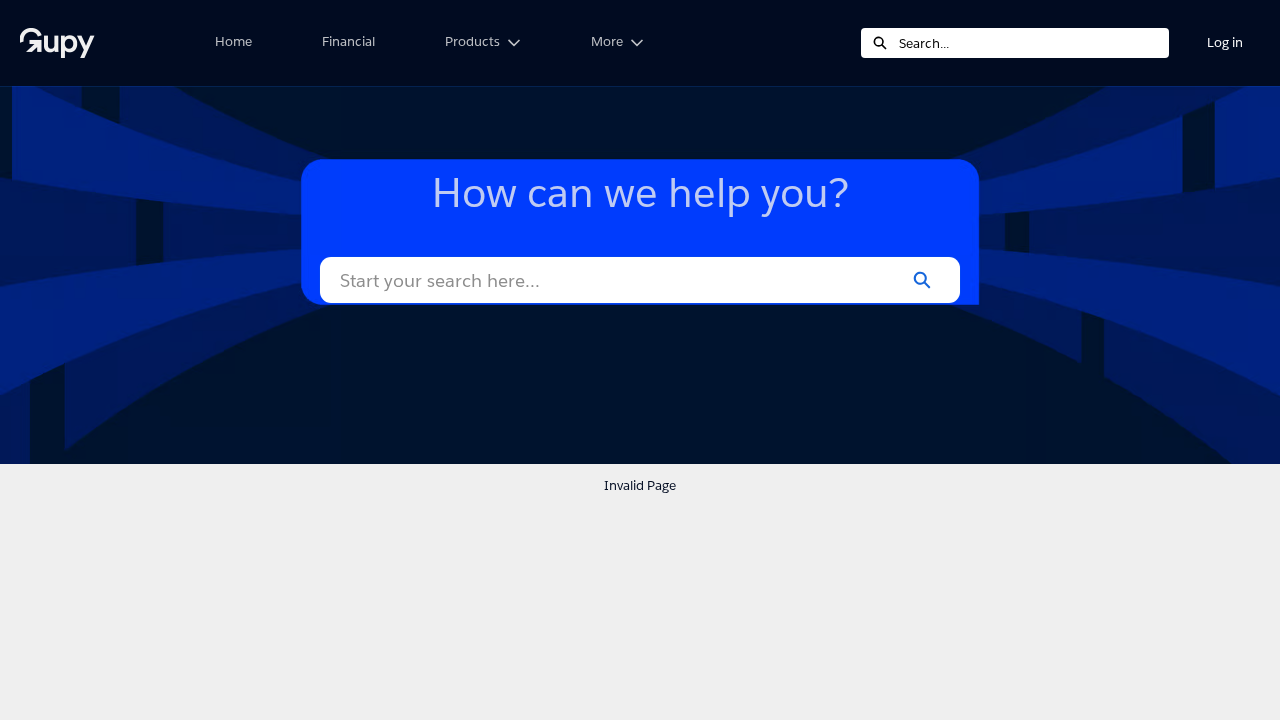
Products (472, 41)
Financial (348, 41)
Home (233, 41)
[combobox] (1034, 43)
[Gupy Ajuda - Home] (95, 43)
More (607, 41)
